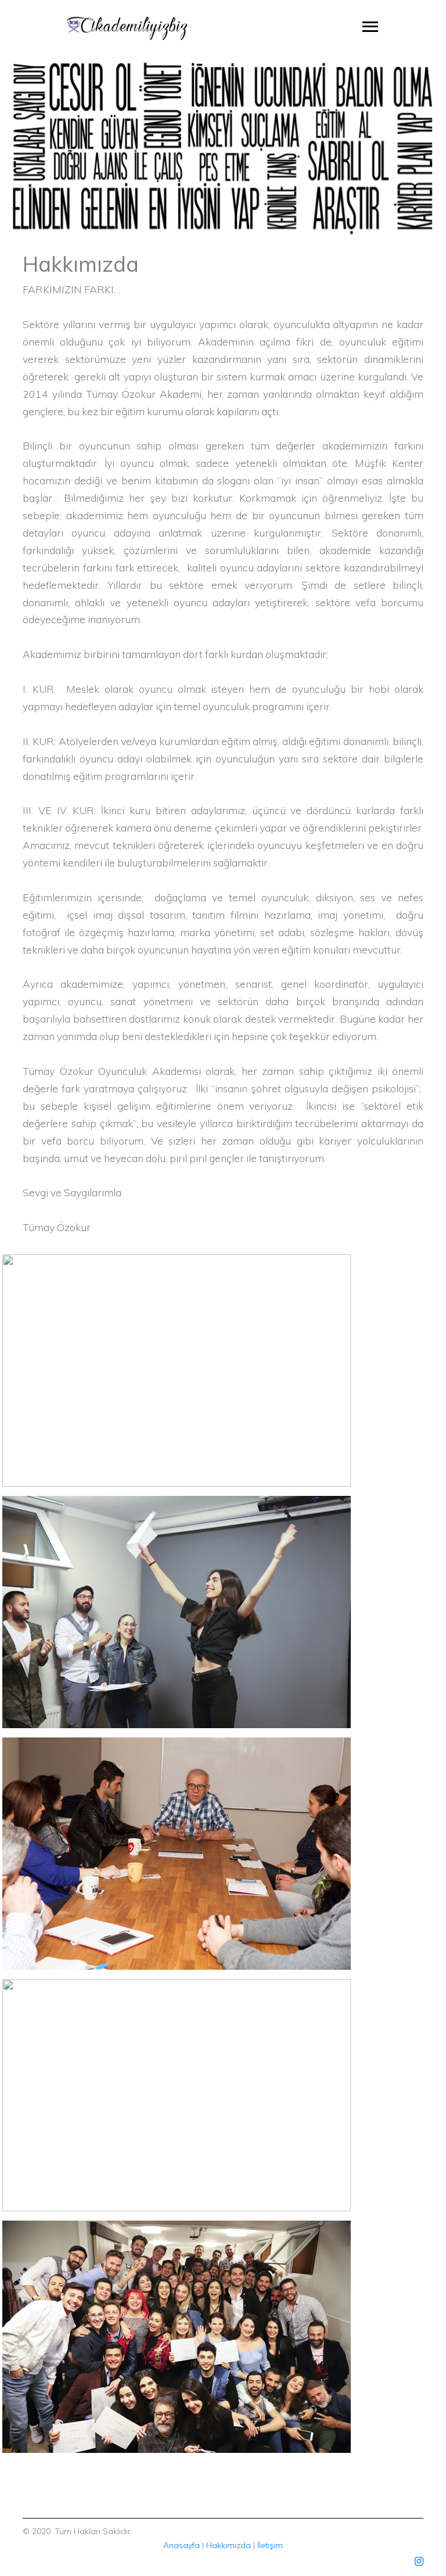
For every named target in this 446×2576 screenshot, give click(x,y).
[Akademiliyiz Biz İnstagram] (419, 2561)
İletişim (270, 2545)
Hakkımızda (229, 2545)
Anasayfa (181, 2545)
